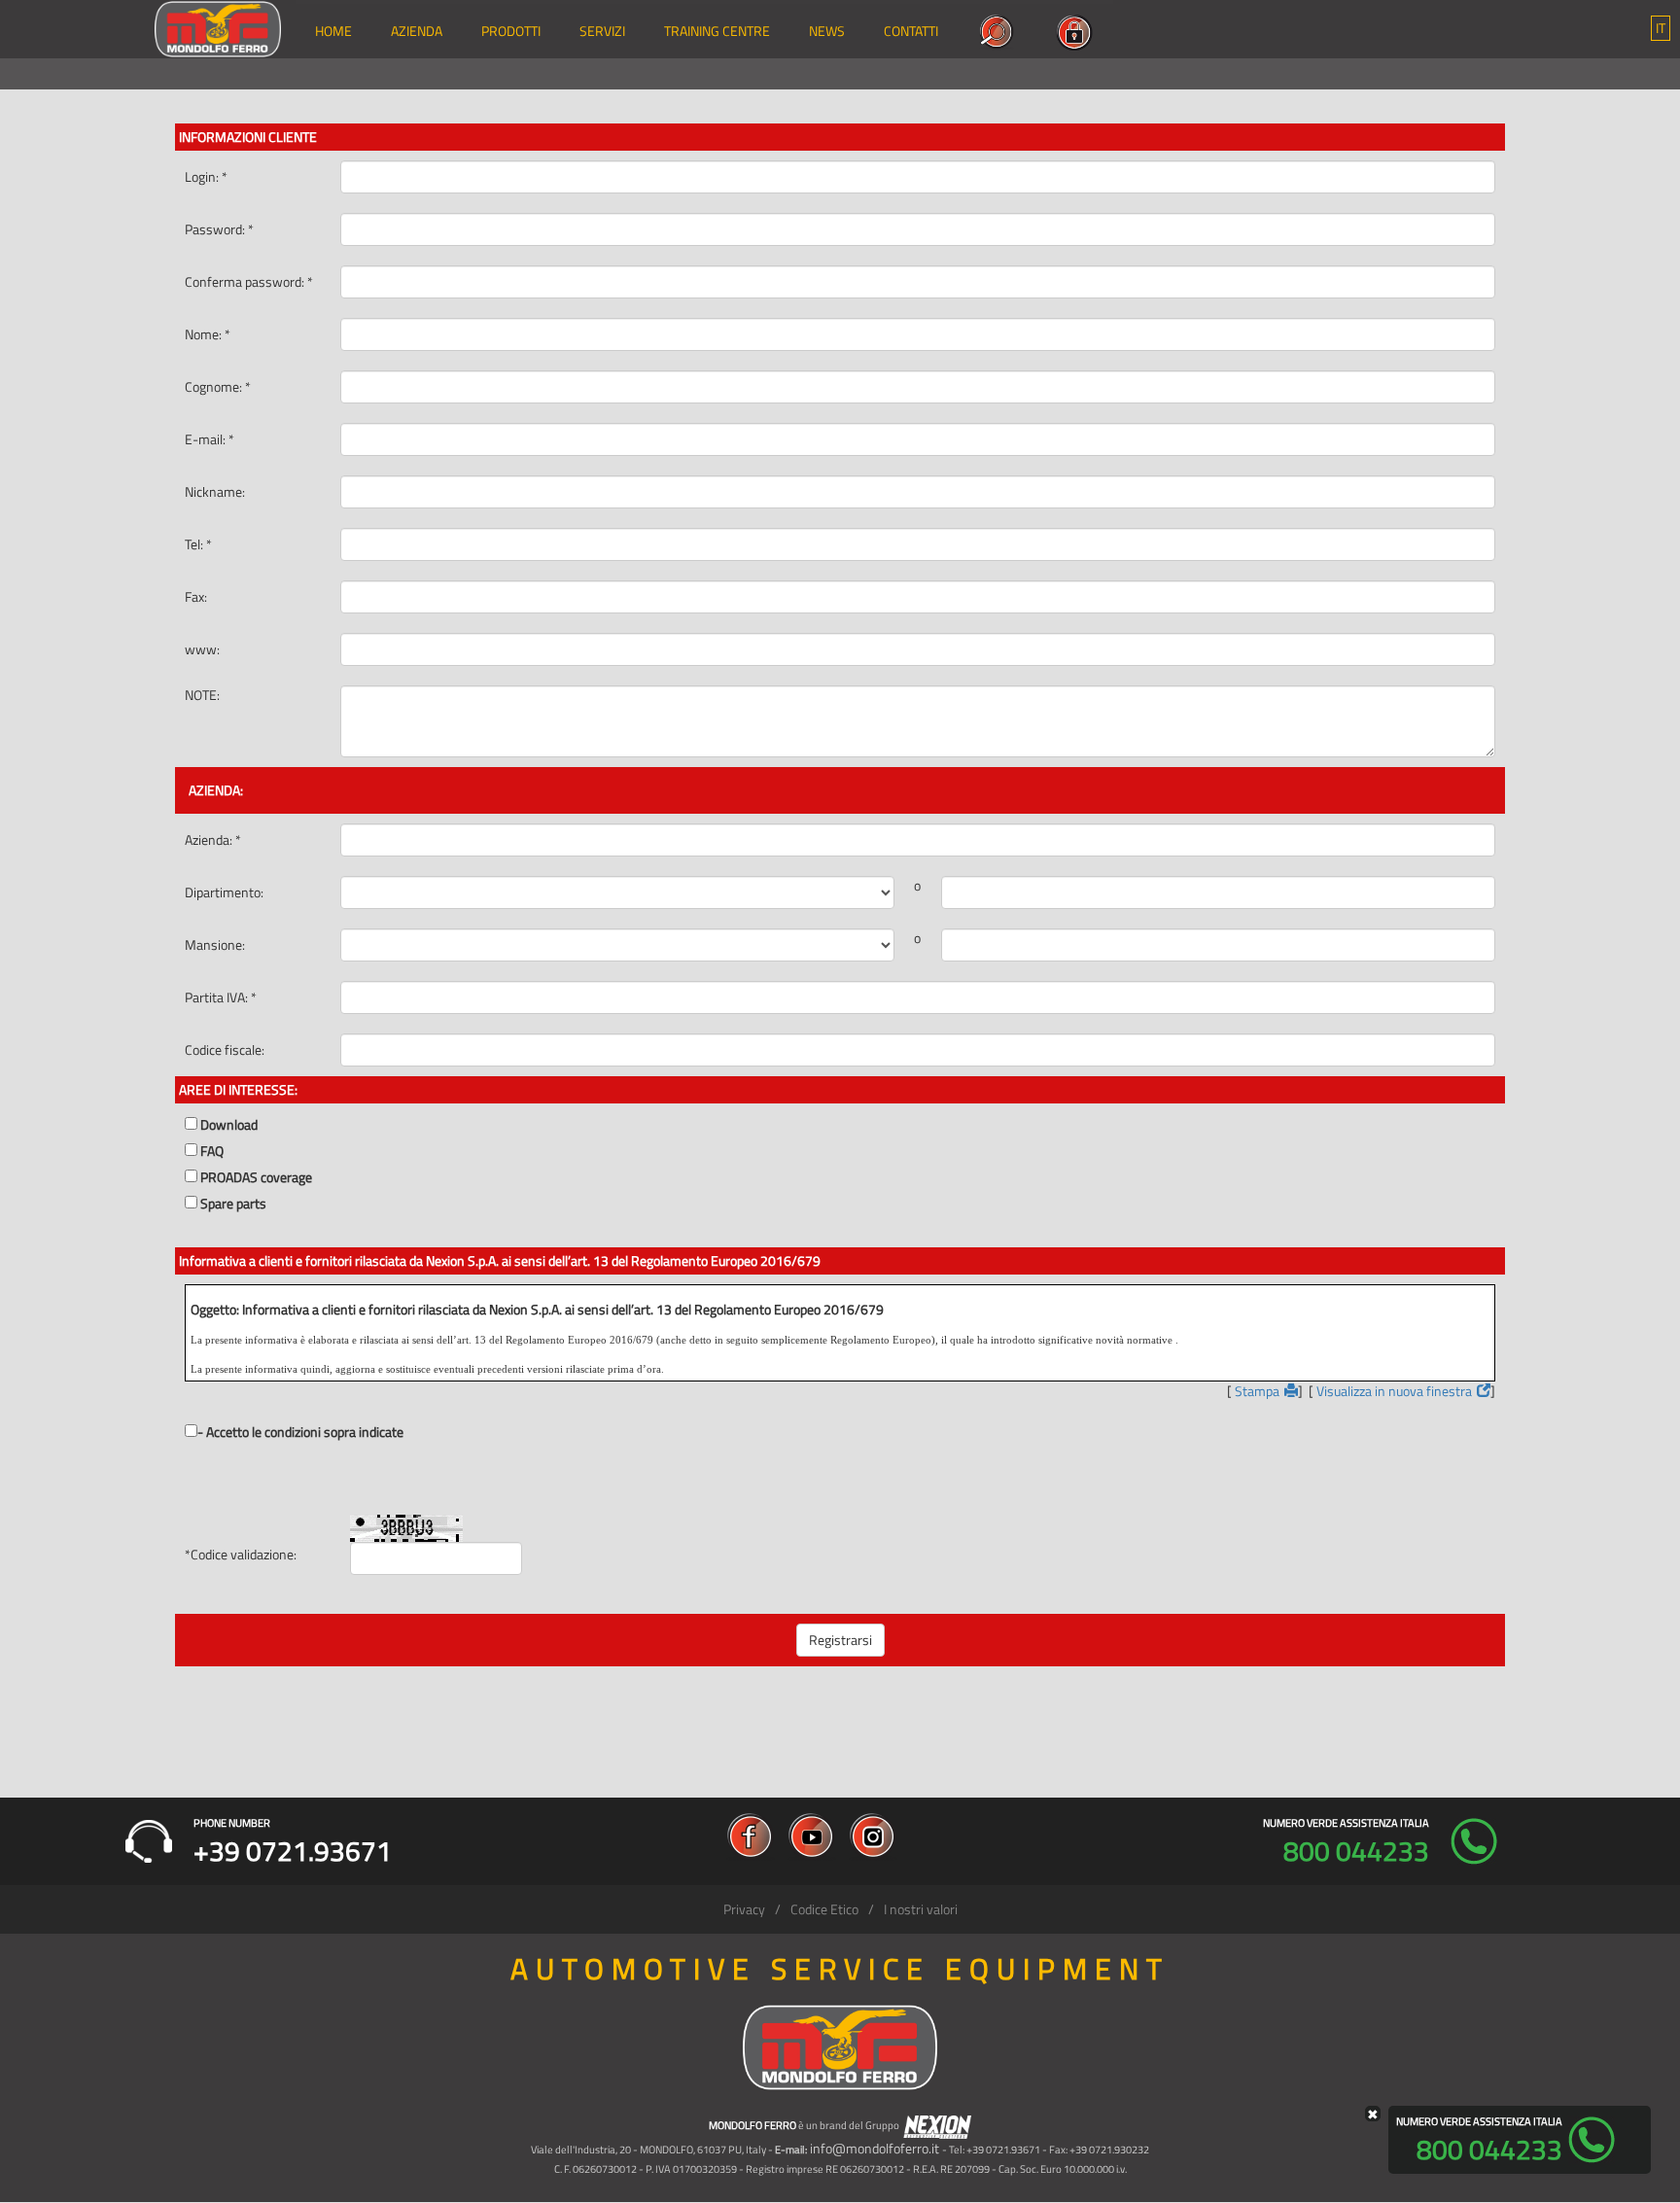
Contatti (911, 31)
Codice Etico (824, 1909)
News (827, 31)
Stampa (1257, 1391)
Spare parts (233, 1204)
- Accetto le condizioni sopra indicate (300, 1432)
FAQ (212, 1151)
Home (333, 31)
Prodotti (511, 31)
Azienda (417, 31)
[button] (1661, 28)
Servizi (602, 31)
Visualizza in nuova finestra (1394, 1391)
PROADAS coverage (256, 1177)
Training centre (717, 31)
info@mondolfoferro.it (875, 2148)
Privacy (744, 1909)
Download (229, 1125)
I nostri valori (921, 1909)
